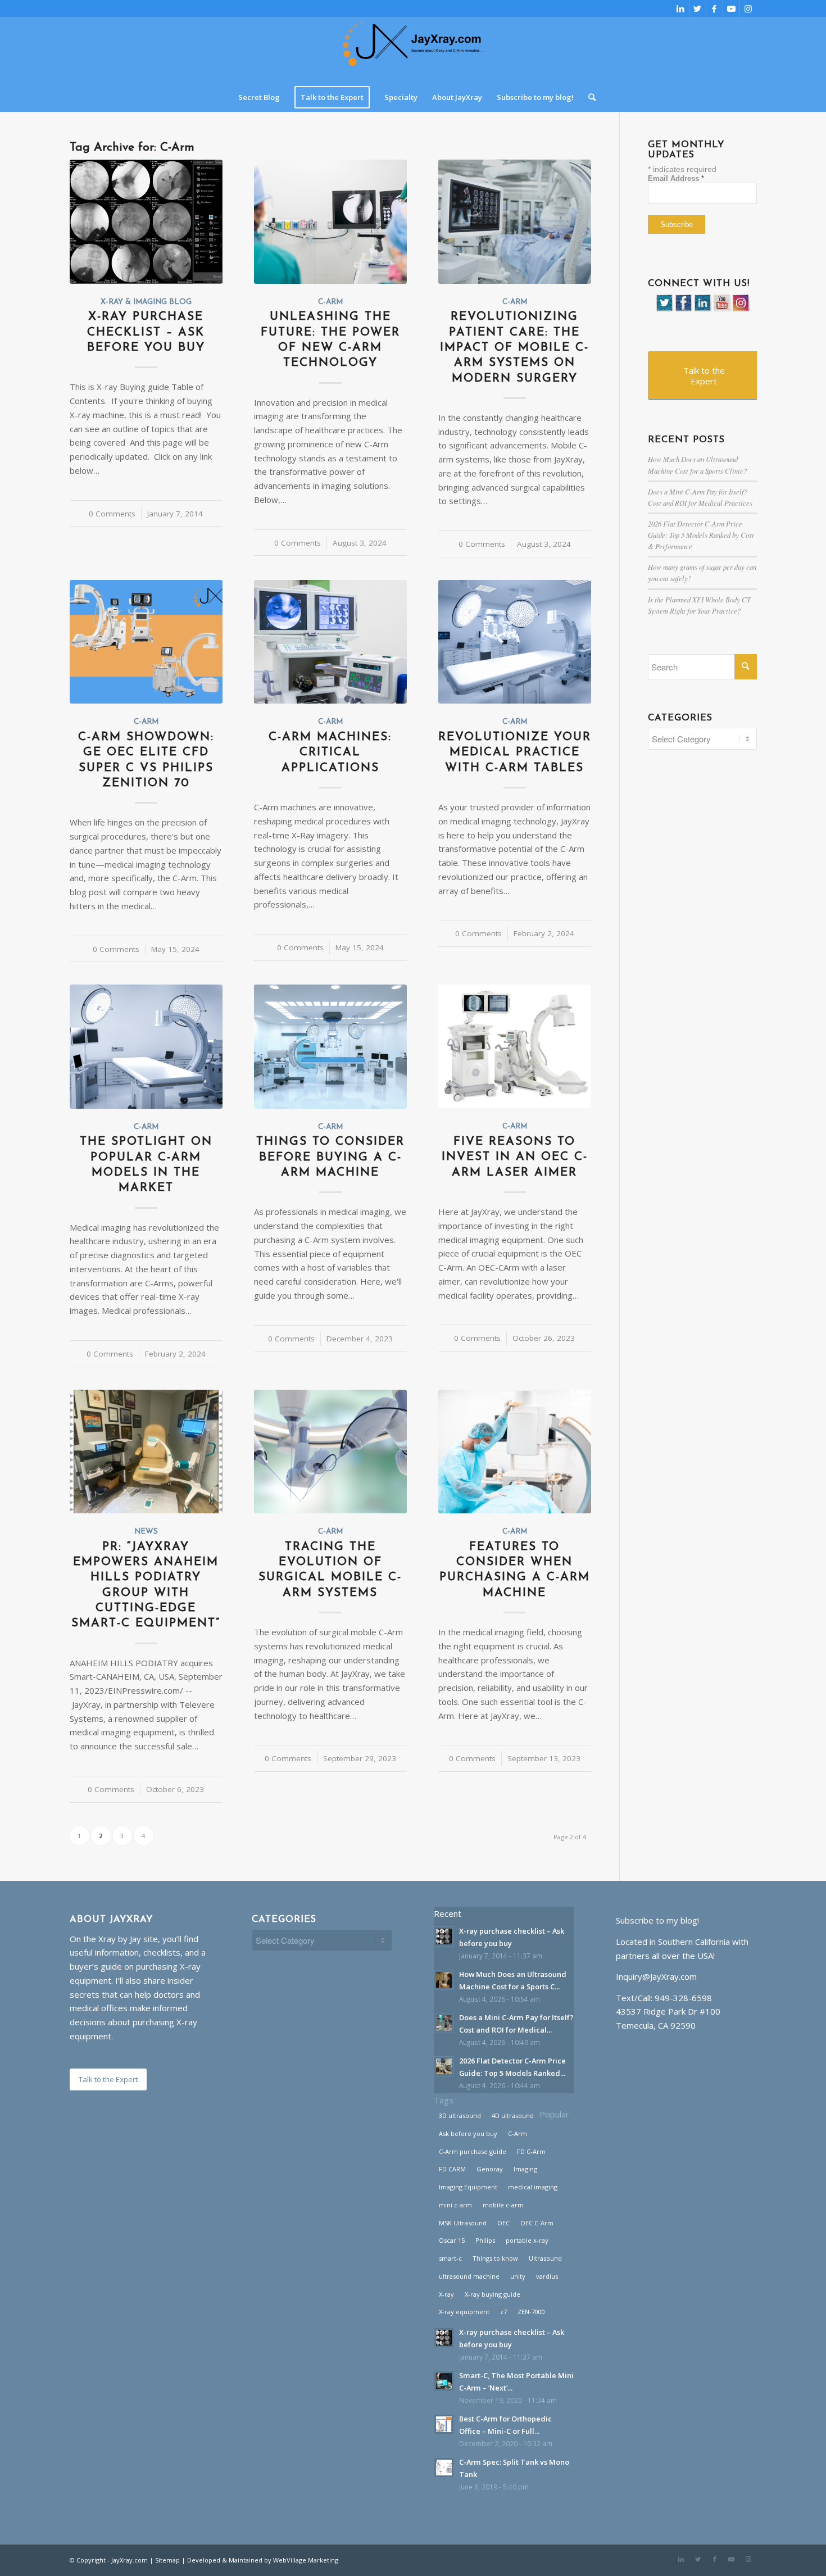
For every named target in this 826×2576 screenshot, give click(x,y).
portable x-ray (527, 2240)
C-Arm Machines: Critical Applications (330, 752)
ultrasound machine (469, 2276)
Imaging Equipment (468, 2187)
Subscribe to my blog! (657, 1920)
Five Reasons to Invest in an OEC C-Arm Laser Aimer (515, 1157)
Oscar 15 (452, 2240)
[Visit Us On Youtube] (721, 309)
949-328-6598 (683, 1998)
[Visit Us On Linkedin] (702, 309)
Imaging (525, 2169)
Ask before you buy (468, 2133)
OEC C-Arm (537, 2223)
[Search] (588, 97)
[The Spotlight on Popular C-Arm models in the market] (146, 1046)
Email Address (676, 178)
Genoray (490, 2169)
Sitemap (167, 2560)
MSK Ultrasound (463, 2223)
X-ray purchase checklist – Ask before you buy (146, 332)
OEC (503, 2223)
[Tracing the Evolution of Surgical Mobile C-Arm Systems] (330, 1452)
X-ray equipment (464, 2312)
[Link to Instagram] (748, 8)
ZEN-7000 (531, 2312)
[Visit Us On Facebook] (683, 309)
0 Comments (112, 514)
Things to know (495, 2258)
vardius (547, 2276)
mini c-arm (455, 2205)
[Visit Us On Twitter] (664, 309)
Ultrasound (545, 2258)
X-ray (446, 2294)
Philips (485, 2240)
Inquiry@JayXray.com (656, 1976)
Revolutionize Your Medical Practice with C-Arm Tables (515, 752)
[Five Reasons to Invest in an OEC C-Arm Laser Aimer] (515, 1046)
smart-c (450, 2258)
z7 (503, 2312)
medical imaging (533, 2187)
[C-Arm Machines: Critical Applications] (330, 642)
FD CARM (452, 2169)
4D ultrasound (513, 2115)
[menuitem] (259, 97)
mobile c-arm (503, 2205)
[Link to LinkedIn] (681, 8)
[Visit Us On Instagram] (741, 309)
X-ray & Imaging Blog (146, 302)
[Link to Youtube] (731, 8)
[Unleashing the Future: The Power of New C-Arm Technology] (330, 221)
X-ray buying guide (493, 2294)
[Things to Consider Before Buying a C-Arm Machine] (330, 1046)
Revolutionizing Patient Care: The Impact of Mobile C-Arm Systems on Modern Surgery (514, 347)
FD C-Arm (531, 2151)
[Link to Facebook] (714, 8)
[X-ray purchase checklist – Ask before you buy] (146, 221)
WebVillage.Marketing (306, 2560)
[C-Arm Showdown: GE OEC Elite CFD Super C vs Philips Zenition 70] (146, 642)
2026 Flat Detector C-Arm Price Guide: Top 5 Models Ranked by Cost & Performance (701, 535)
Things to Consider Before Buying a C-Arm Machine (330, 1157)
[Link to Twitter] (698, 8)
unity (518, 2276)
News (146, 1532)
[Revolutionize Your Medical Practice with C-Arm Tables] (515, 642)
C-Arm (330, 302)
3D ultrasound (460, 2115)
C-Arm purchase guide (473, 2151)
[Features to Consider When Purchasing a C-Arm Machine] (515, 1452)
